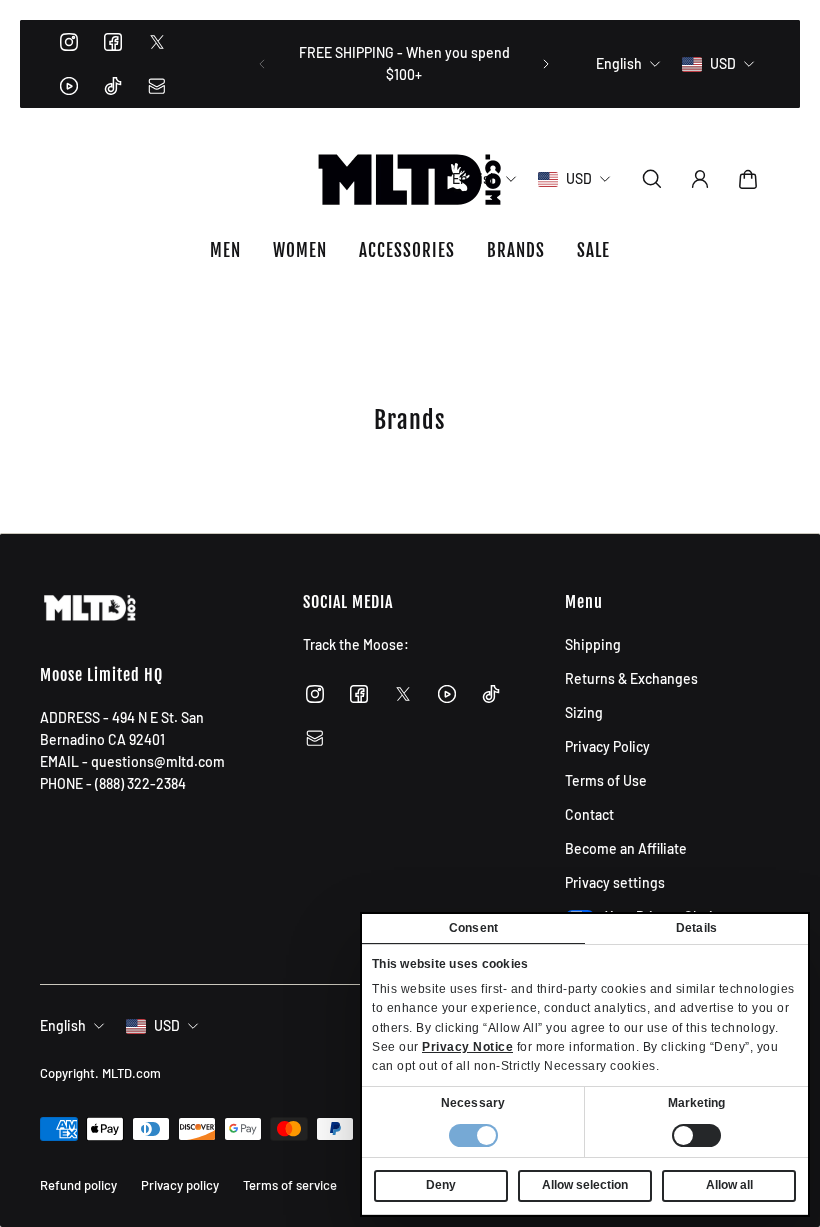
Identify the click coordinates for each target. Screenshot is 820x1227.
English (63, 1025)
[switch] (696, 1135)
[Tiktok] (113, 86)
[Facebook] (113, 42)
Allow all (729, 1185)
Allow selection (585, 1185)
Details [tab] (696, 928)
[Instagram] (69, 42)
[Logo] (410, 179)
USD (167, 1025)
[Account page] (700, 179)
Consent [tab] (473, 928)
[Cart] (748, 179)
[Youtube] (69, 86)
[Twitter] (157, 42)
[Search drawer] (652, 179)
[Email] (157, 86)
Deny (441, 1185)
